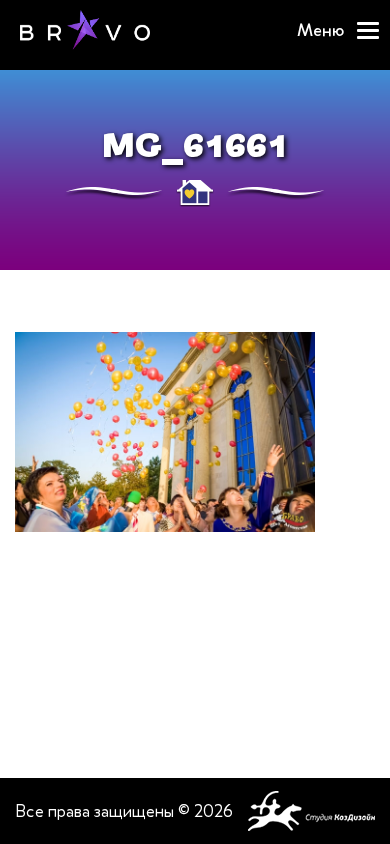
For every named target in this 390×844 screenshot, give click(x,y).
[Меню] (368, 30)
